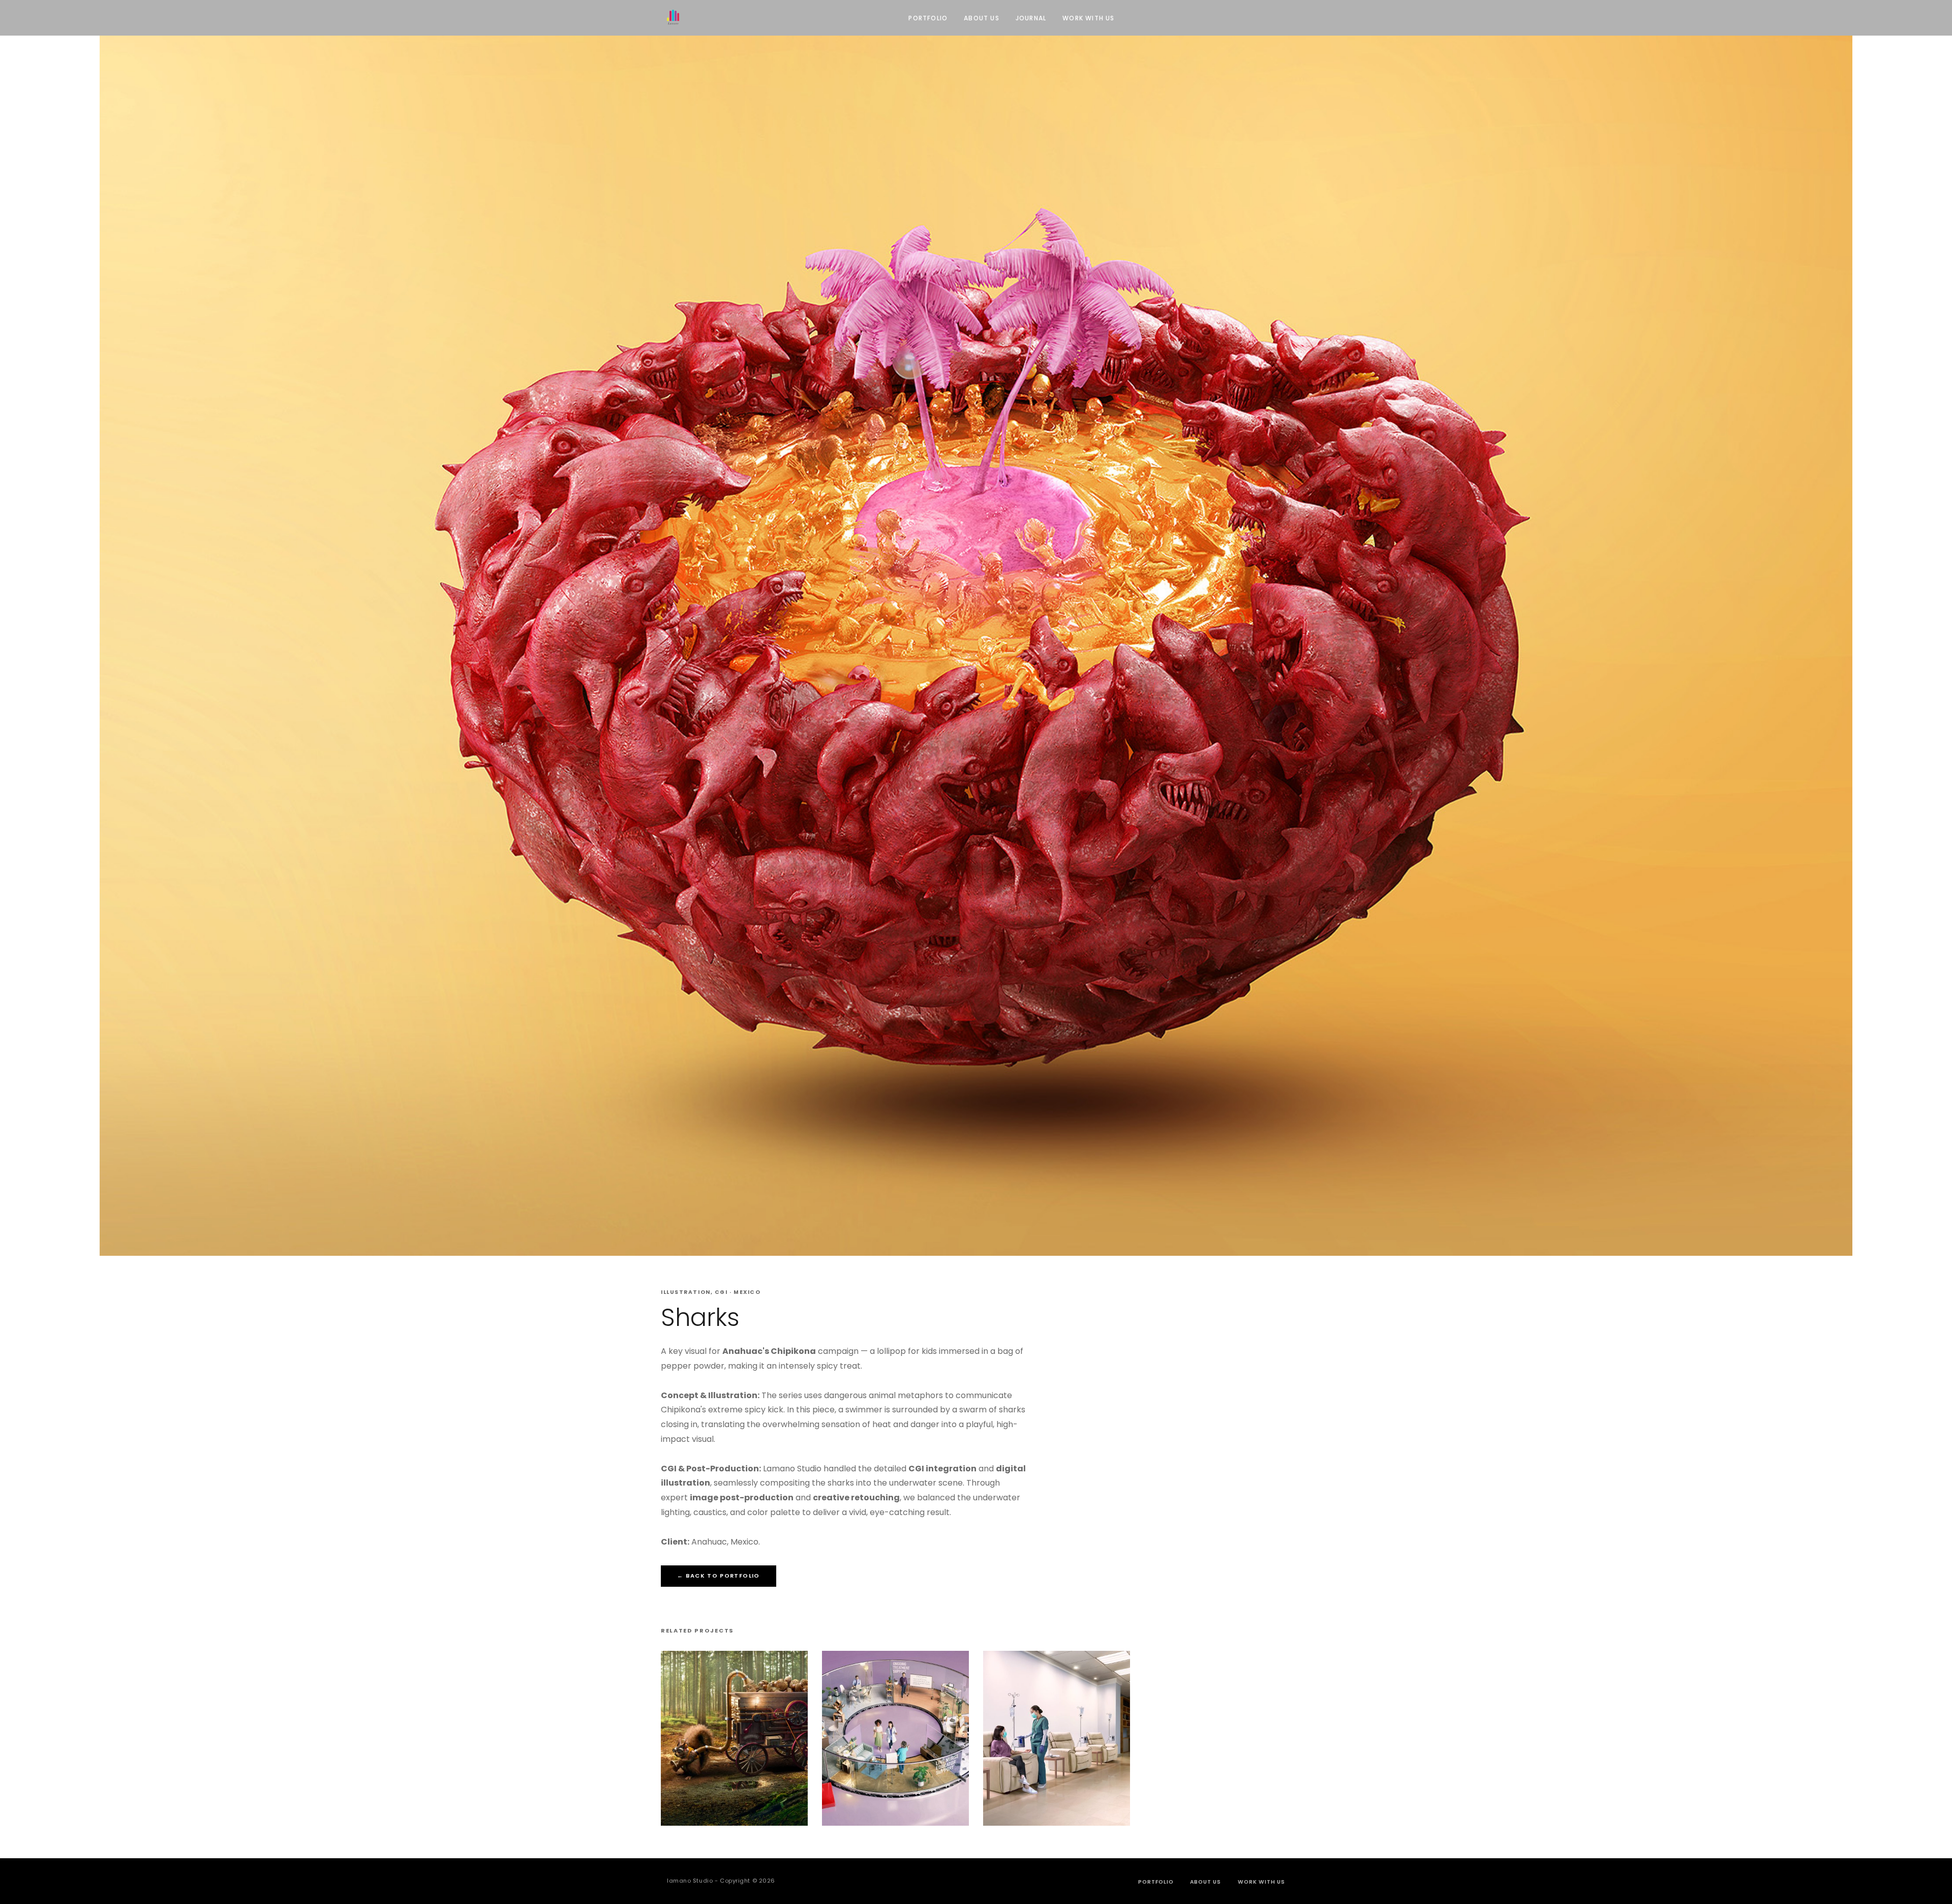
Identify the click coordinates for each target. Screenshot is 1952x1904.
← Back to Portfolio (719, 1576)
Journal (1031, 18)
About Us (982, 18)
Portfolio (928, 18)
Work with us (1088, 18)
